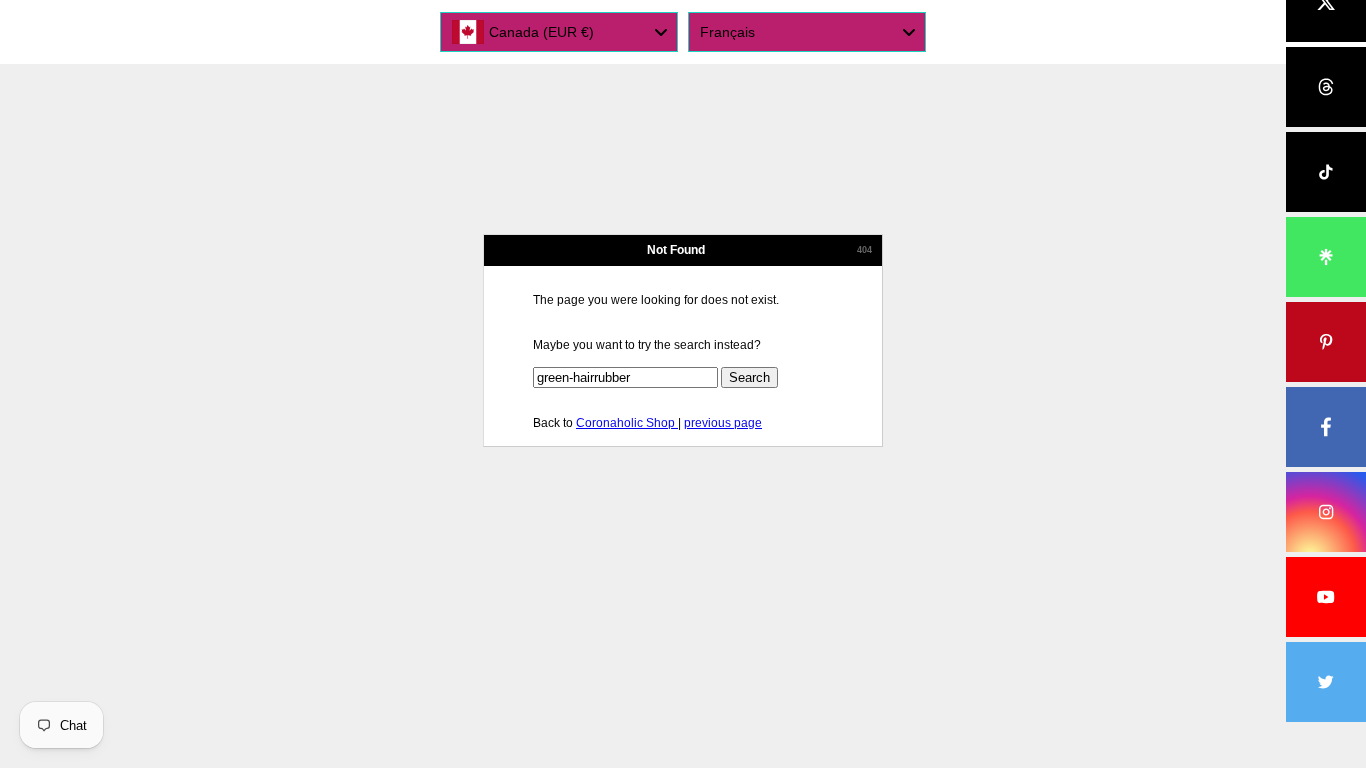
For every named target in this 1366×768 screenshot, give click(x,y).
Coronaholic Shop (627, 423)
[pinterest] (1326, 342)
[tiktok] (1326, 172)
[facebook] (1326, 427)
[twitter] (1326, 682)
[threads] (1326, 87)
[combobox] (559, 32)
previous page (723, 423)
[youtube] (1326, 597)
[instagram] (1326, 512)
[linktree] (1326, 257)
